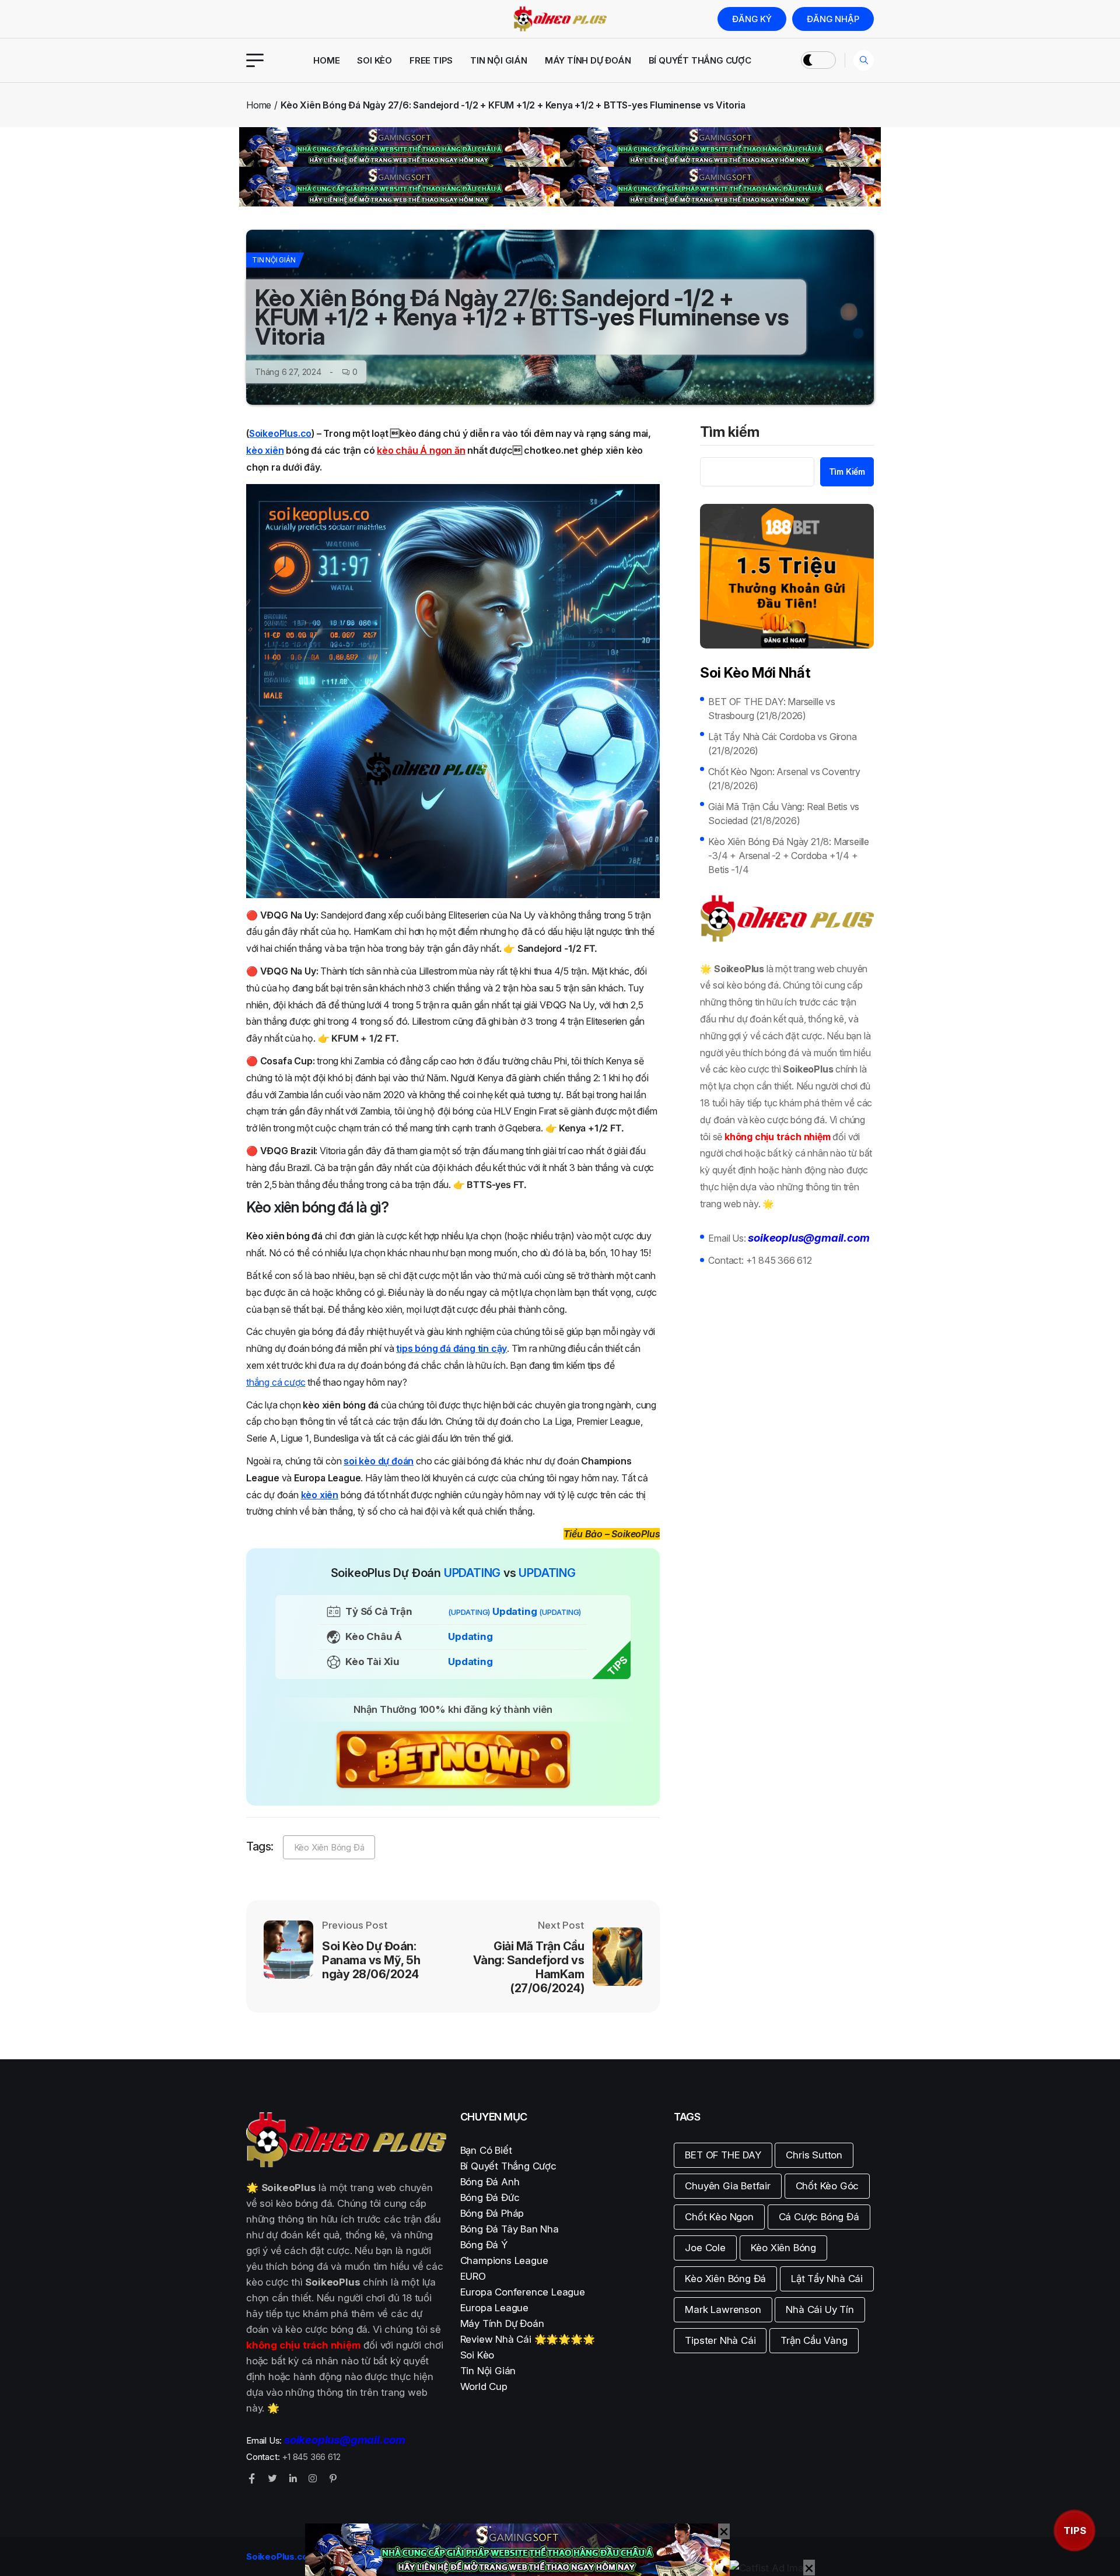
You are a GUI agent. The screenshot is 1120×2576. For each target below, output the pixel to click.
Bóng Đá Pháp (492, 2213)
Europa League (494, 2308)
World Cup (484, 2386)
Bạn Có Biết (486, 2150)
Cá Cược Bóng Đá (819, 2217)
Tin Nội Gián (499, 60)
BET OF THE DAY (723, 2155)
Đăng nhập (833, 19)
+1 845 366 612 (779, 1260)
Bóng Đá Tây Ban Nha (510, 2229)
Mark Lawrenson (723, 2309)
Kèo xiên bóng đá (300, 1207)
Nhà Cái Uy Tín (820, 2309)
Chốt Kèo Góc (827, 2186)
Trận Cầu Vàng (814, 2340)
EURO (473, 2276)
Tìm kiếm (730, 433)
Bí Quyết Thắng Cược (700, 60)
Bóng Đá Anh (490, 2182)
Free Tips (431, 60)
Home (326, 60)
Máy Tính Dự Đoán (588, 60)
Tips (1075, 2531)
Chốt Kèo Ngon (719, 2217)
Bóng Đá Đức (490, 2198)
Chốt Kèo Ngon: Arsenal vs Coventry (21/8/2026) (784, 779)
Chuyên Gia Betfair (727, 2186)
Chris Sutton (814, 2155)
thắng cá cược (276, 1382)
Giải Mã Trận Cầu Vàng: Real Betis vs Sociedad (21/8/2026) (784, 814)
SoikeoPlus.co (280, 433)
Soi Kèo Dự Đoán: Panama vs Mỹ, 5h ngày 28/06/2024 (371, 1960)
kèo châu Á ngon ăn (421, 450)
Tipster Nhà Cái (720, 2340)
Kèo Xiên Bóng (783, 2248)
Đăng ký (752, 19)
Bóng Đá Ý (484, 2245)
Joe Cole (705, 2248)
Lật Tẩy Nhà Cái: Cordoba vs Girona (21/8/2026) (782, 744)
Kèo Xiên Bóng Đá (329, 1847)
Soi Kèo (374, 60)
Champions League (504, 2260)
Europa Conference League (523, 2292)
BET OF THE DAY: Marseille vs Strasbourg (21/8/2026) (771, 709)
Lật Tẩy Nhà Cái (827, 2279)
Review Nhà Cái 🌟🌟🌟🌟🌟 (528, 2339)
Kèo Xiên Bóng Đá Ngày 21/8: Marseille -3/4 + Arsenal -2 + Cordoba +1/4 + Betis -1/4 (789, 856)
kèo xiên (265, 450)
